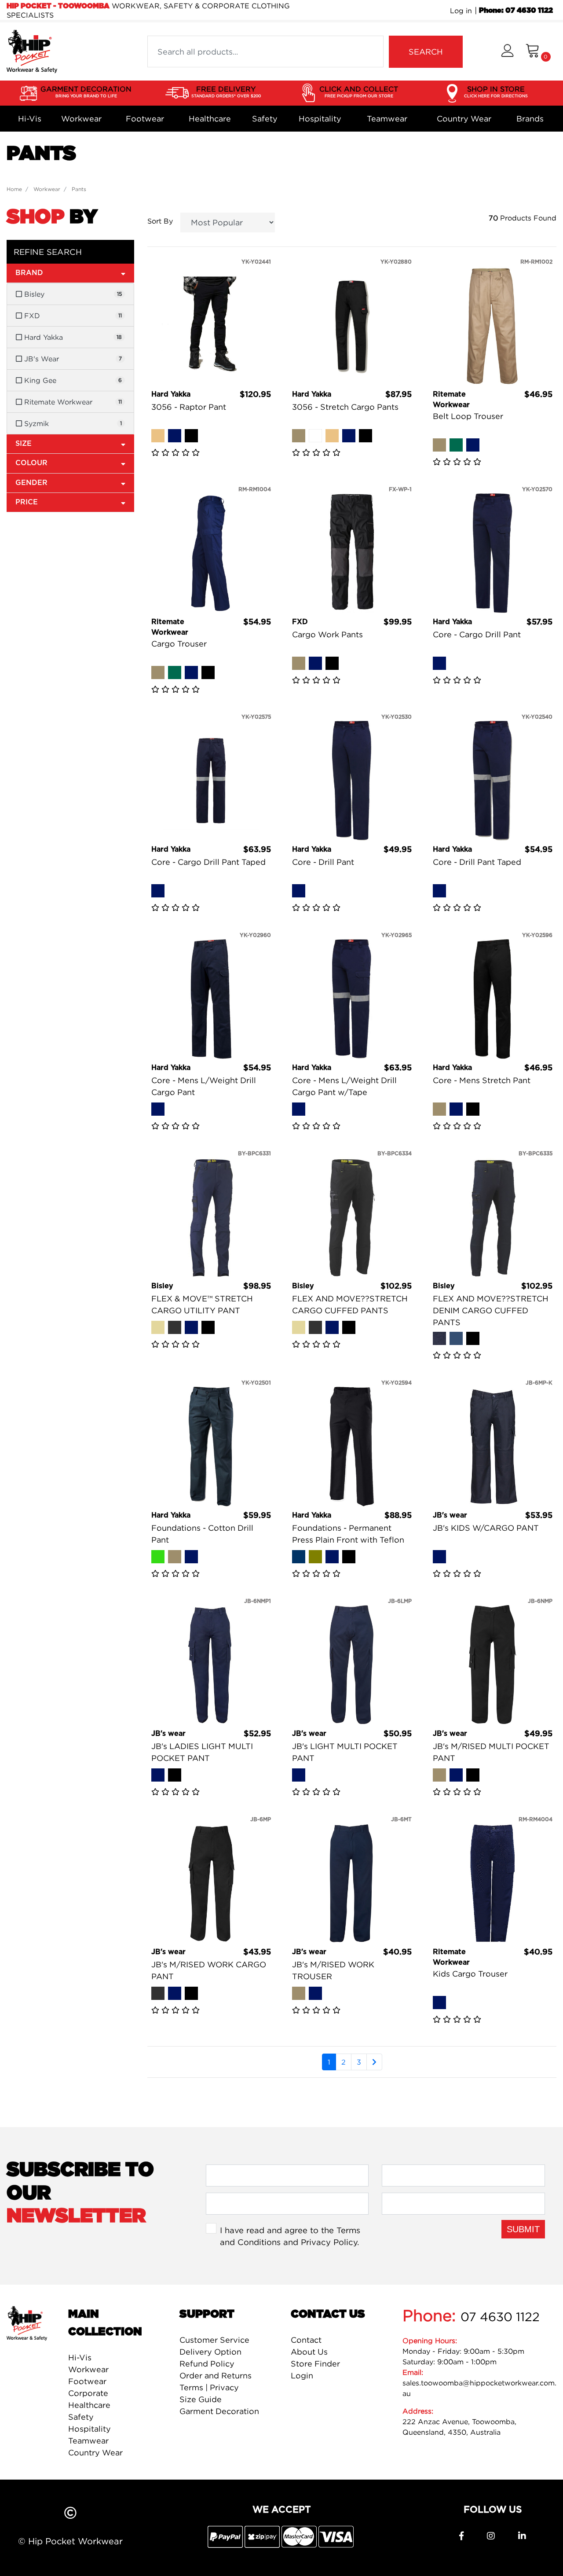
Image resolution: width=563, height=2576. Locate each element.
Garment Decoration (219, 2411)
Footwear (145, 119)
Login (302, 2376)
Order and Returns (216, 2376)
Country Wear (464, 119)
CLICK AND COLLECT (359, 91)
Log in (461, 11)
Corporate (88, 2393)
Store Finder (315, 2364)
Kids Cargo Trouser (470, 1974)
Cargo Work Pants (327, 634)
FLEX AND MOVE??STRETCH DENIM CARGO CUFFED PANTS (491, 1310)
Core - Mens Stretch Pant (482, 1080)
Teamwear (387, 119)
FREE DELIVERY (226, 91)
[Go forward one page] (374, 2062)
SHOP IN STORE (496, 91)
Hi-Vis (30, 119)
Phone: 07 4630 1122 (516, 11)
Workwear (81, 119)
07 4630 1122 (500, 2317)
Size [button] (24, 444)
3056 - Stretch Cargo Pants (345, 407)
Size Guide (201, 2399)
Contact (306, 2340)
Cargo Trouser (179, 644)
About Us (309, 2352)
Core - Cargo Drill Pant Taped (208, 862)
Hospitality (320, 119)
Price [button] (27, 502)
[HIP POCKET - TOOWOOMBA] (32, 51)
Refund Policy (207, 2364)
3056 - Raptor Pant (189, 407)
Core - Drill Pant (323, 862)
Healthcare (210, 119)
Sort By (160, 221)
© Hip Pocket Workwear (70, 2541)
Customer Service (214, 2340)
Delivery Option (210, 2352)
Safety (265, 119)
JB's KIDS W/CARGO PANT (486, 1528)
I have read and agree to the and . (290, 2236)
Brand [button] (29, 273)
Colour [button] (31, 463)
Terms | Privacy (209, 2387)
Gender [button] (31, 483)
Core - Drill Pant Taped (477, 862)
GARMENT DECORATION (86, 91)
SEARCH (426, 52)
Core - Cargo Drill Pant (477, 634)
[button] (507, 52)
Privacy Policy (329, 2242)
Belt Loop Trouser (468, 416)
